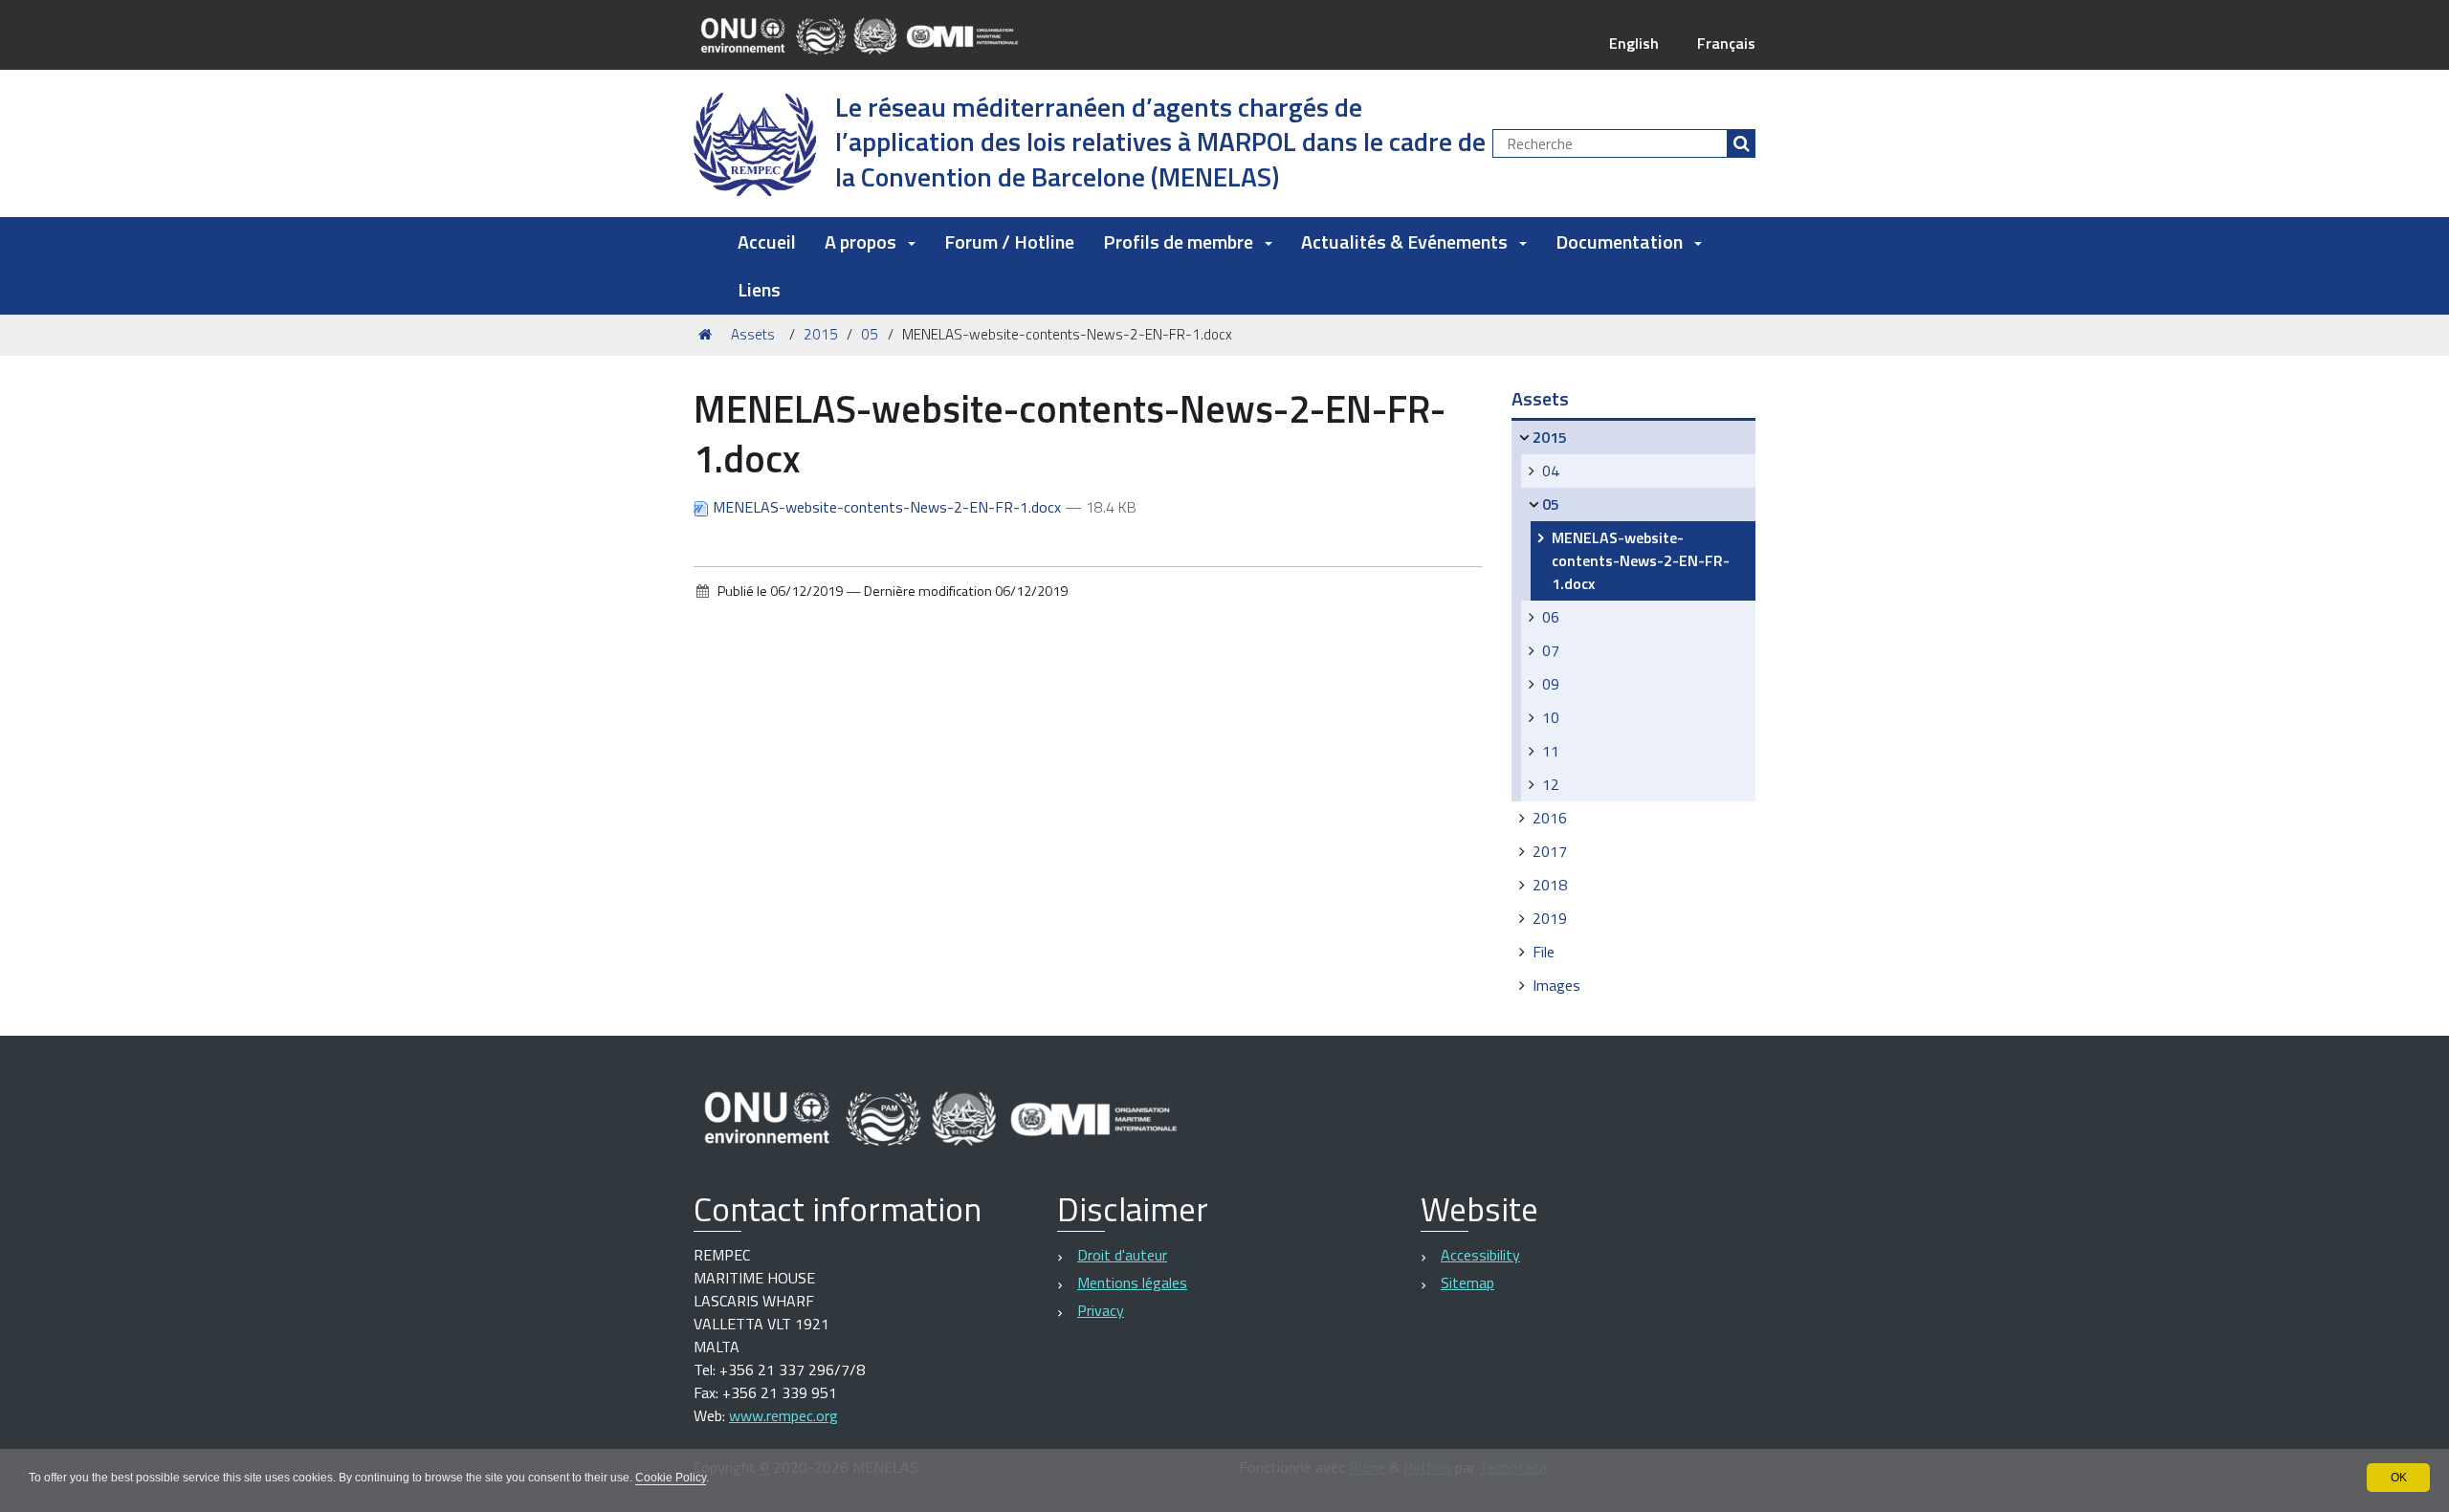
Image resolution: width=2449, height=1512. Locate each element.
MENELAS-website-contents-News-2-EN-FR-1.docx (887, 507)
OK (2399, 1478)
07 (1551, 650)
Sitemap (1467, 1282)
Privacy (1101, 1310)
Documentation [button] (1619, 241)
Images (1556, 985)
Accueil (767, 241)
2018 (1550, 885)
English (1634, 43)
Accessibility (1480, 1255)
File (1544, 952)
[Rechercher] (1741, 143)
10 (1551, 717)
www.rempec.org (783, 1415)
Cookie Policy (671, 1478)
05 (870, 334)
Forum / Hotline (1009, 241)
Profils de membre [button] (1178, 241)
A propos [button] (860, 241)
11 (1551, 751)
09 (1551, 684)
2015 (821, 334)
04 (1551, 471)
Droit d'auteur (1122, 1255)
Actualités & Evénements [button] (1404, 241)
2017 (1550, 851)
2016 (1550, 818)
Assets (753, 334)
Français (1726, 43)
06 (1551, 617)
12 (1551, 784)
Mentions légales (1132, 1282)
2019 (1550, 918)
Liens (759, 289)
